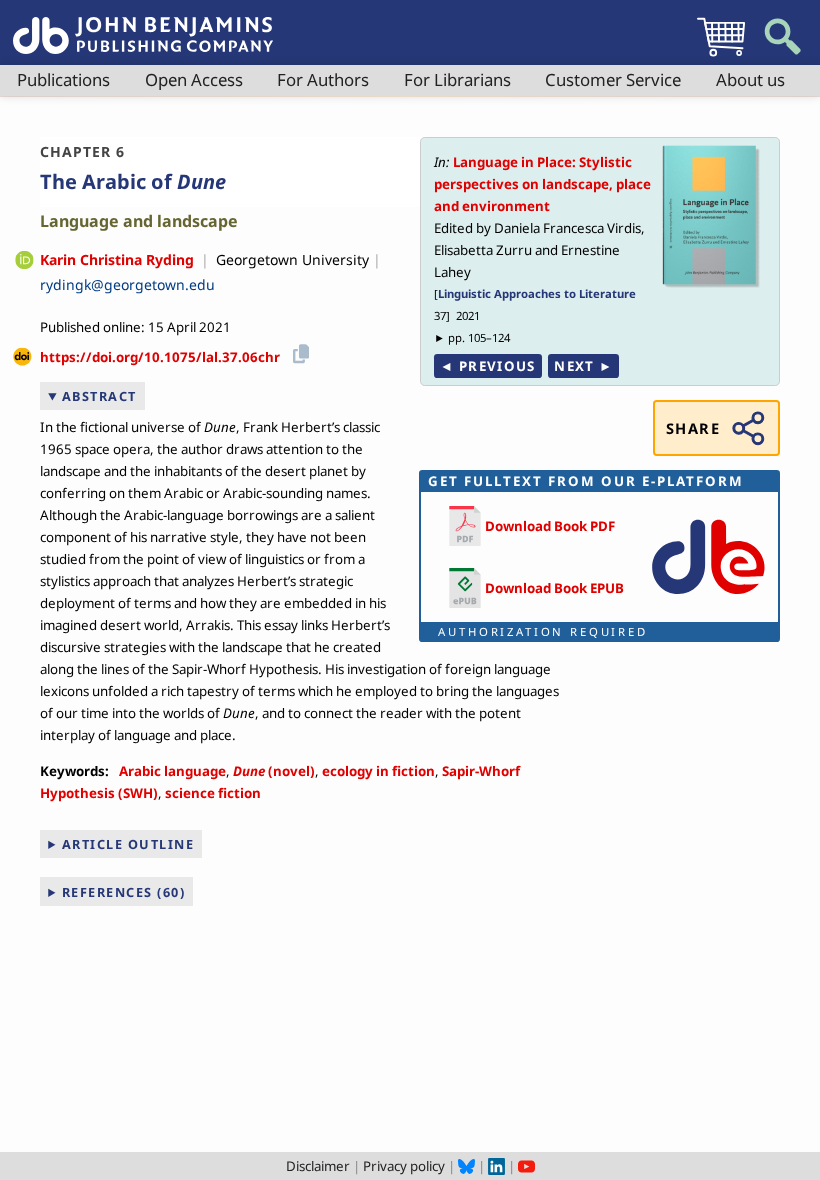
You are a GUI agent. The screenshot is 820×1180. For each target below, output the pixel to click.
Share (693, 428)
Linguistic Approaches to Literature (537, 293)
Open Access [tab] (194, 79)
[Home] (143, 24)
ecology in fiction (378, 771)
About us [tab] (750, 79)
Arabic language (172, 771)
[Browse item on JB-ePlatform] (708, 599)
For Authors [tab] (323, 79)
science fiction (213, 793)
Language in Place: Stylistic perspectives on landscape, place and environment (542, 184)
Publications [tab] (63, 79)
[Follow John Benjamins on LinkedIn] (496, 1166)
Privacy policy (404, 1166)
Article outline (128, 844)
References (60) (124, 892)
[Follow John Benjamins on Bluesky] (466, 1166)
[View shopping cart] (721, 56)
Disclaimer (318, 1166)
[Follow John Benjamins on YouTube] (526, 1166)
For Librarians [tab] (457, 79)
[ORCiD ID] (24, 261)
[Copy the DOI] (297, 350)
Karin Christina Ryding (117, 259)
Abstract (99, 396)
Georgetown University (292, 259)
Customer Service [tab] (613, 79)
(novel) (274, 771)
